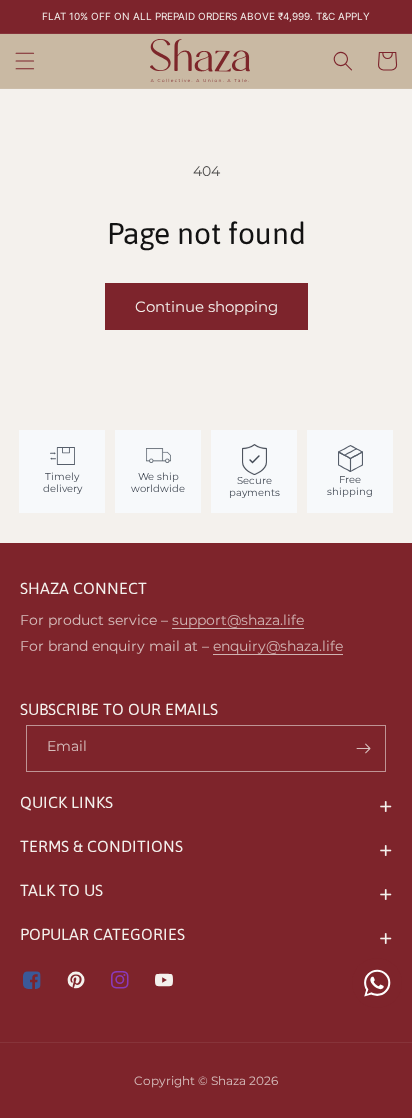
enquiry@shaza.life (278, 646)
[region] (206, 17)
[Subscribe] (363, 748)
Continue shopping (206, 306)
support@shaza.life (238, 620)
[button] (25, 61)
